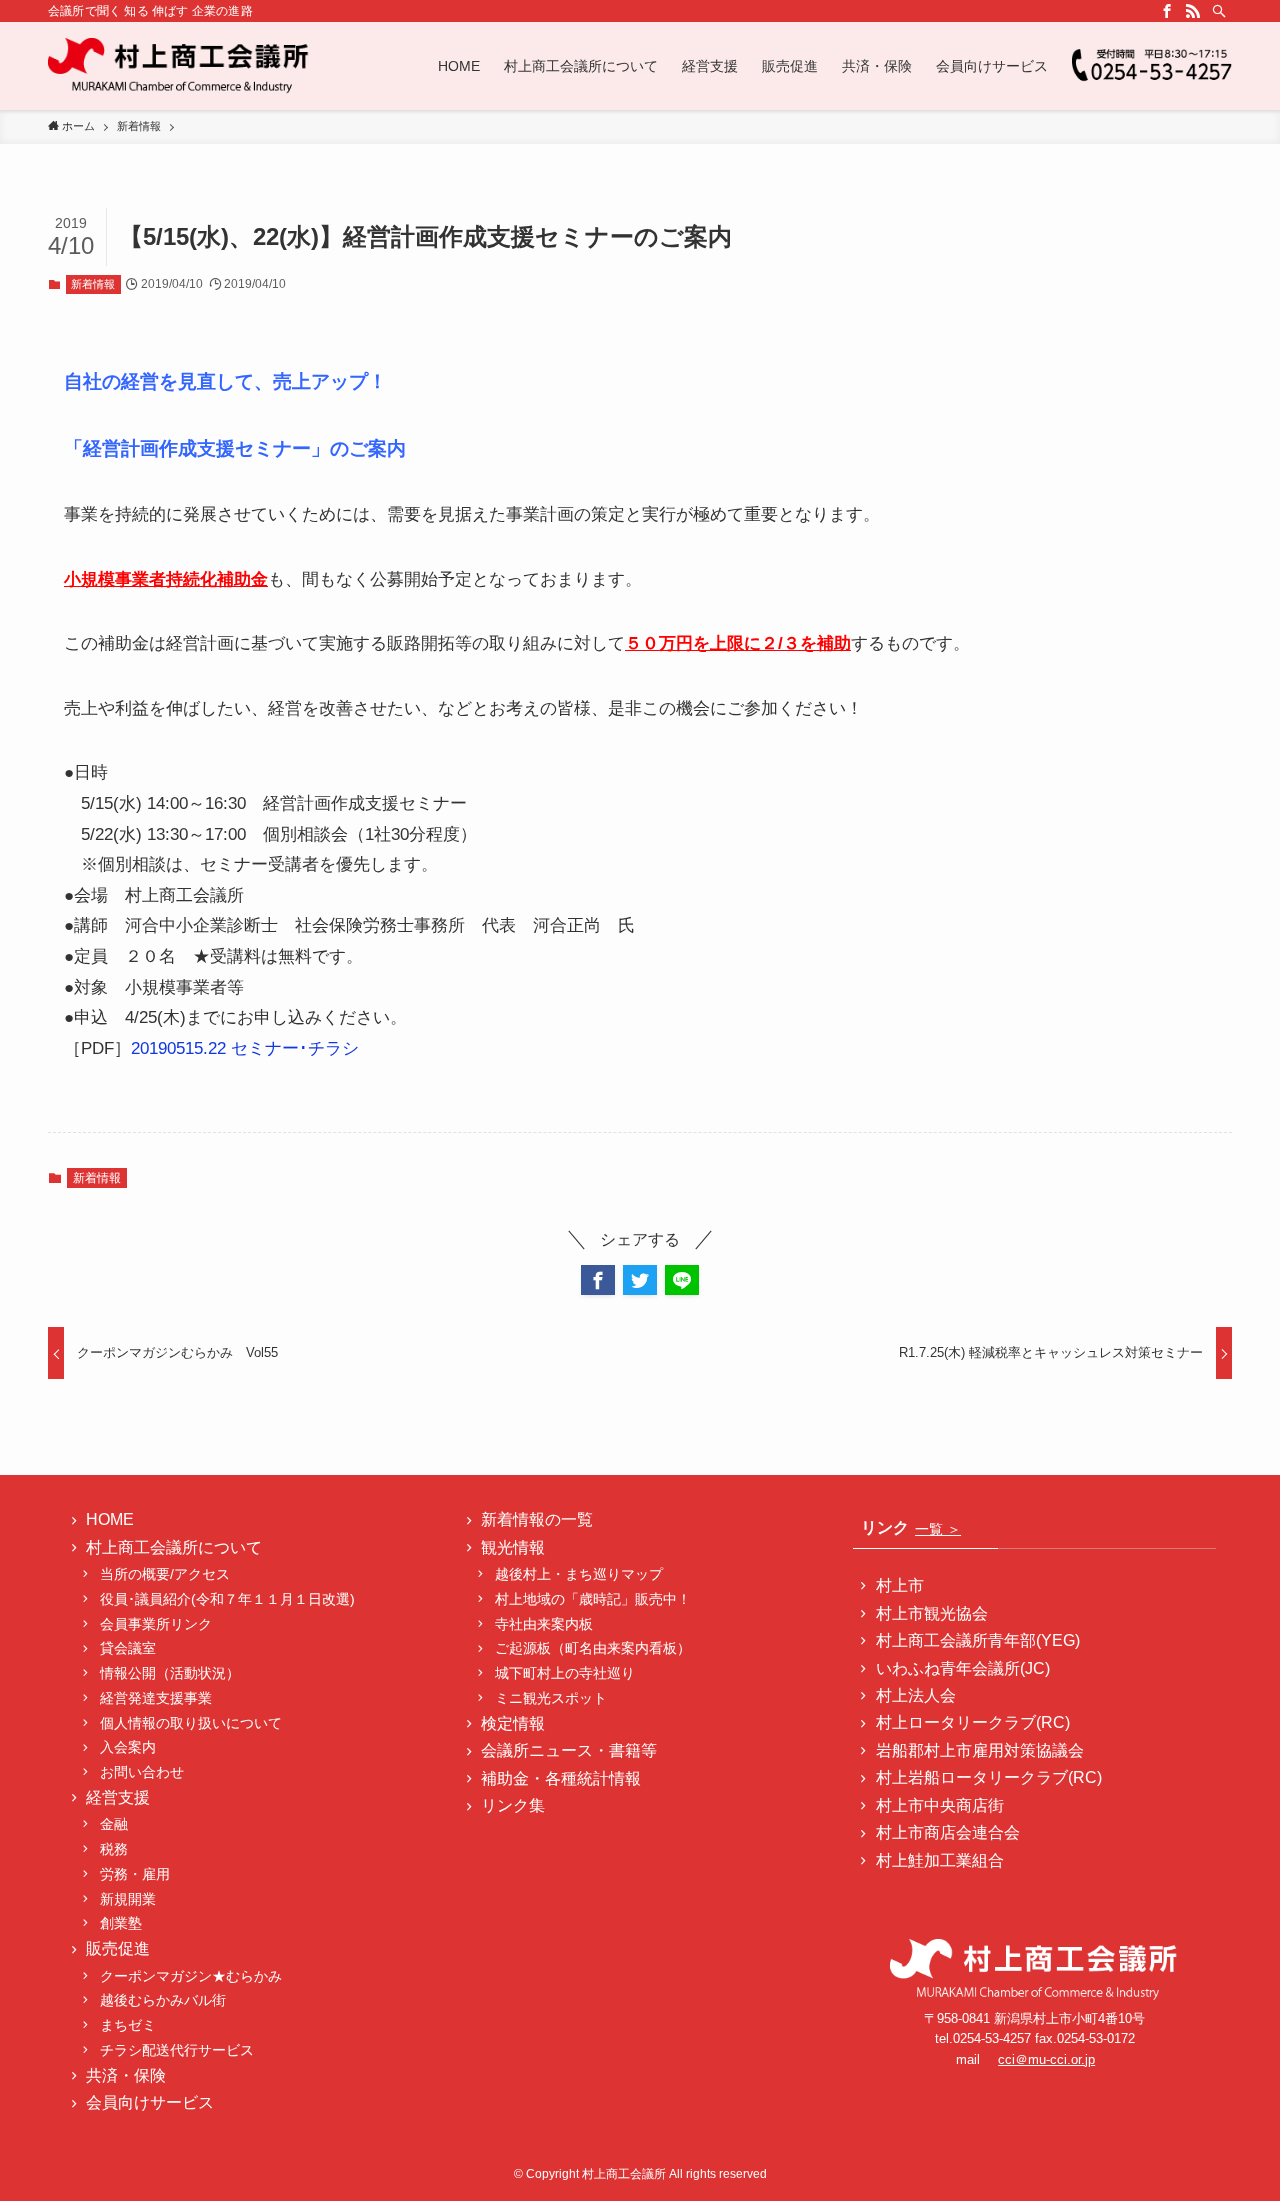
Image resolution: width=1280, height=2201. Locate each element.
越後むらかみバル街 (163, 2000)
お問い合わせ (142, 1772)
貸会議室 (128, 1648)
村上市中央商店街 (940, 1805)
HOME (110, 1519)
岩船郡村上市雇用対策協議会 (980, 1750)
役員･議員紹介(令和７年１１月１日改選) (227, 1599)
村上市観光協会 (932, 1613)
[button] (598, 1280)
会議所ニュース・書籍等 (569, 1750)
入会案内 (128, 1747)
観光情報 (513, 1547)
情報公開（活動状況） (170, 1673)
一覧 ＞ (938, 1529)
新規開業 (128, 1899)
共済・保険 (126, 2075)
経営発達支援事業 (156, 1698)
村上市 (900, 1585)
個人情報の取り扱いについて (191, 1723)
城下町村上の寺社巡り (565, 1673)
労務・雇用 (135, 1874)
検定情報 (513, 1723)
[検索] (1219, 11)
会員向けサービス (150, 2102)
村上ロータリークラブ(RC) (973, 1722)
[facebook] (1167, 11)
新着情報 (93, 284)
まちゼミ (128, 2025)
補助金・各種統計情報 (561, 1778)
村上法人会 (916, 1695)
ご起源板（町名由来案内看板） (593, 1648)
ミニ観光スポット (551, 1698)
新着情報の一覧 (537, 1519)
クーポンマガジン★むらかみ (198, 1976)
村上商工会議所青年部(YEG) (978, 1640)
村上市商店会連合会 (948, 1832)
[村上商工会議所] (179, 66)
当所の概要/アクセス (165, 1574)
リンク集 (513, 1805)
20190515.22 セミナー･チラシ (245, 1048)
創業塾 (121, 1923)
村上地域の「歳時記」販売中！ (593, 1599)
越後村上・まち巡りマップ (579, 1574)
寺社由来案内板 (544, 1624)
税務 (114, 1849)
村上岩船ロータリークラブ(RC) (989, 1777)
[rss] (1193, 11)
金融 (114, 1824)
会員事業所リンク (156, 1624)
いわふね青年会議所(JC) (963, 1668)
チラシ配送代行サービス (177, 2050)
